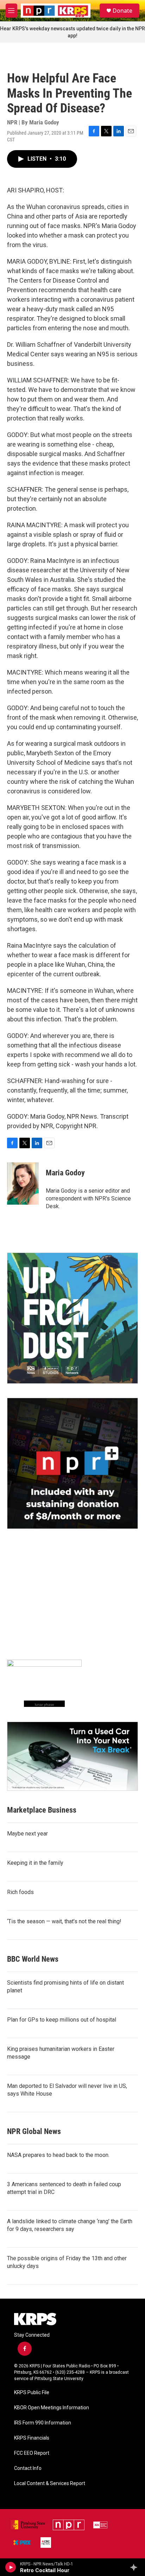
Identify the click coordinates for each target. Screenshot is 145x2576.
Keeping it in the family (35, 1863)
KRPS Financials (32, 2438)
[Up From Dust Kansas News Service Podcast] (72, 1318)
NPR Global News (34, 2131)
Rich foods (20, 1892)
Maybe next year (27, 1834)
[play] (11, 2567)
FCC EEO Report (32, 2453)
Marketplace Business (42, 1810)
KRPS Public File (32, 2393)
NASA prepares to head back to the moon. (58, 2155)
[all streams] (136, 2567)
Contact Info (28, 2468)
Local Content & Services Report (50, 2483)
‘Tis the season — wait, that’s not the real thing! (64, 1921)
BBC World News (33, 1959)
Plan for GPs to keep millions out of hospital (62, 2020)
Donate (122, 11)
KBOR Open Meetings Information (52, 2408)
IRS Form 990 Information (43, 2423)
